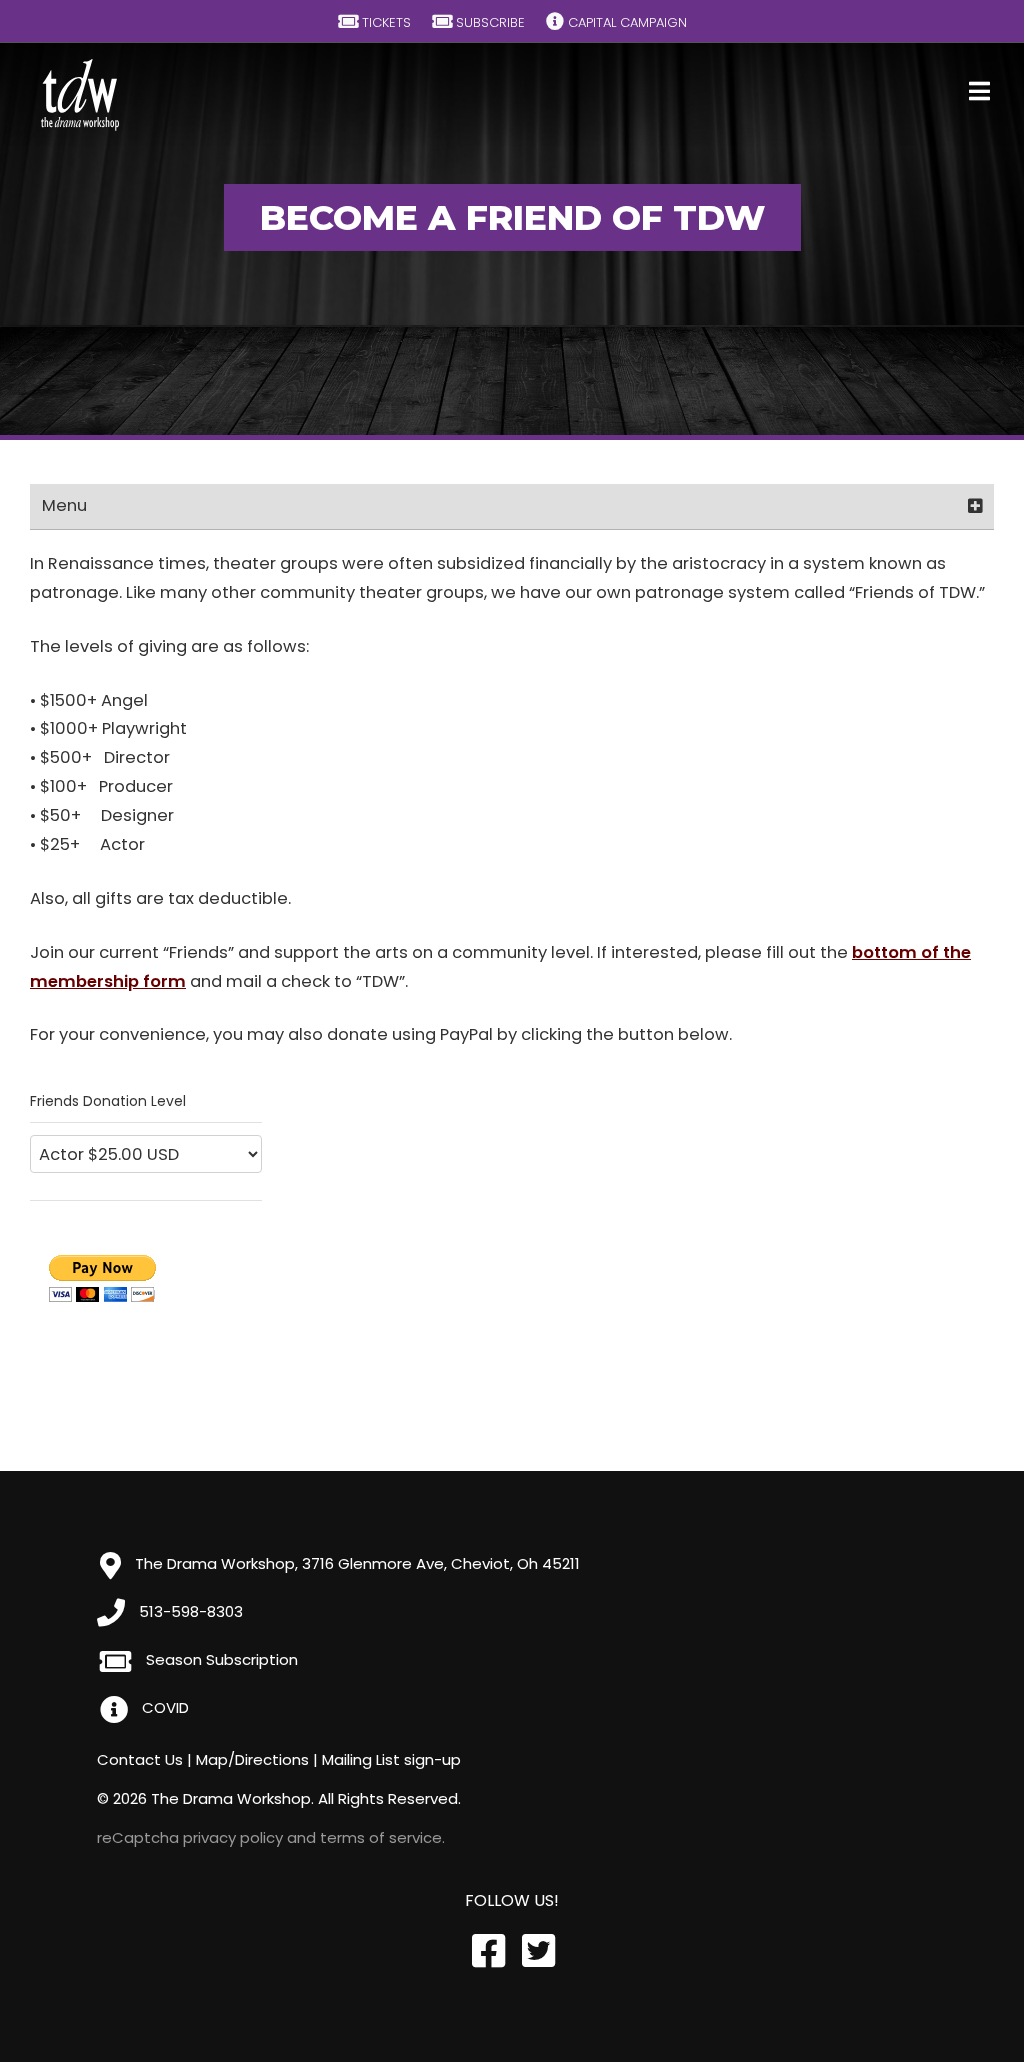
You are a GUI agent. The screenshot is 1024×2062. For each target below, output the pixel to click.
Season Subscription (220, 1659)
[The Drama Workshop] (81, 95)
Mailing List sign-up (391, 1759)
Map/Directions (252, 1759)
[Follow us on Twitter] (537, 1951)
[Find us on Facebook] (487, 1951)
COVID (163, 1707)
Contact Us (140, 1759)
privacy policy (233, 1837)
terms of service (381, 1837)
